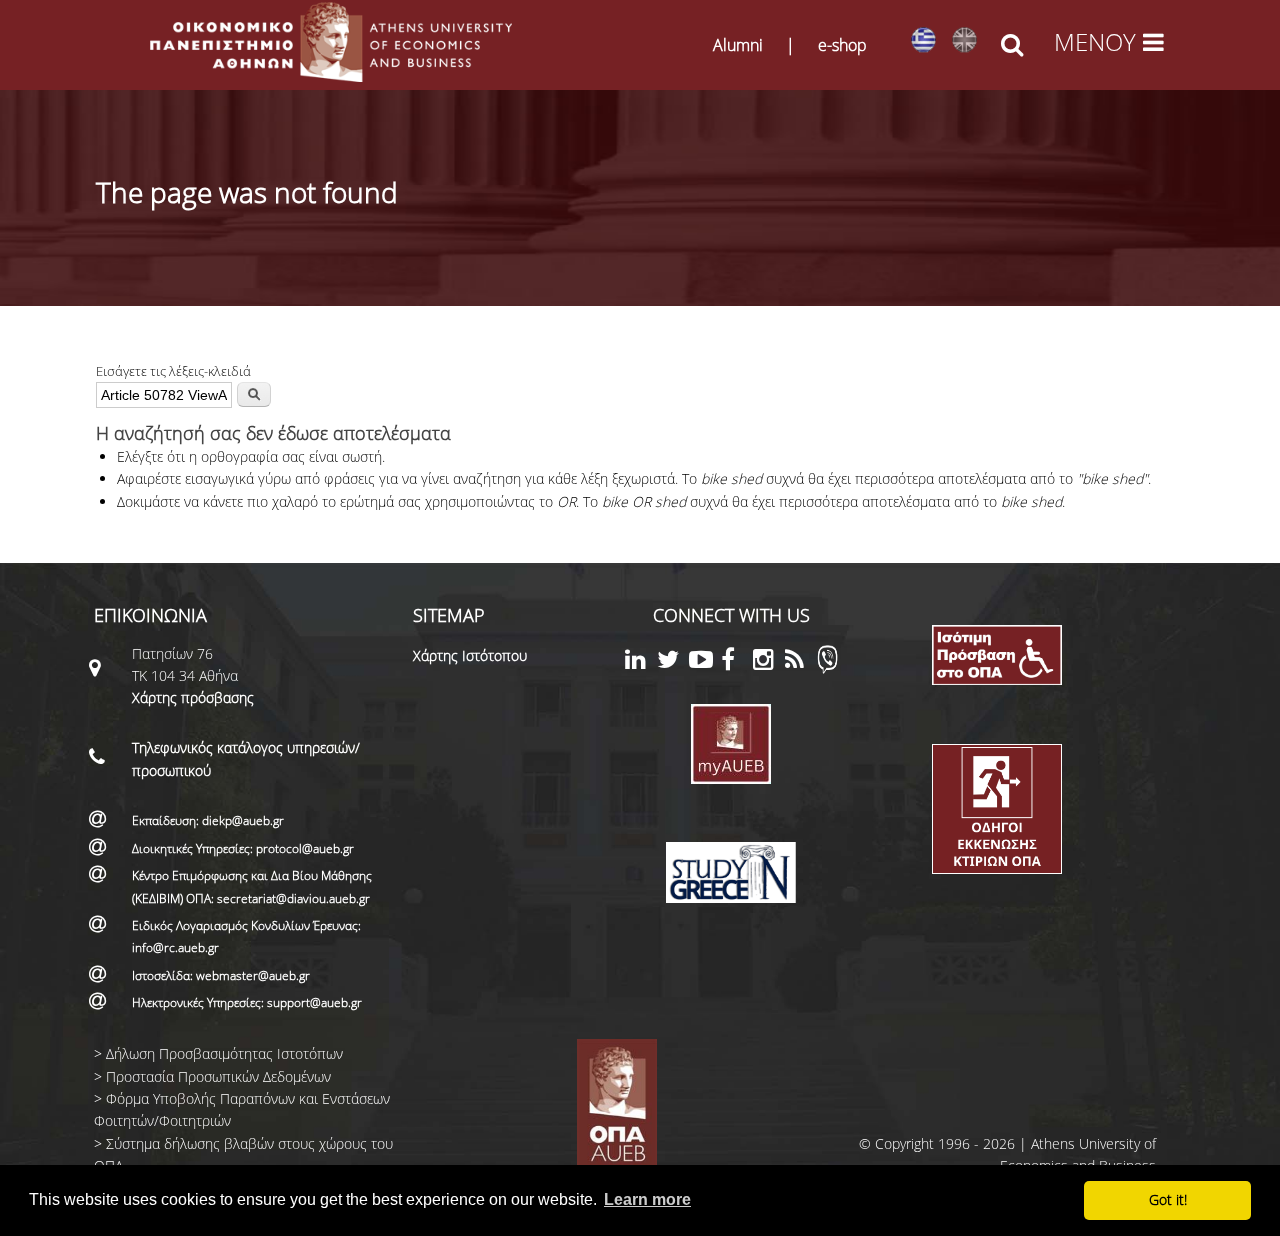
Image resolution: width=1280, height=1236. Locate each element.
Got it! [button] (1168, 1199)
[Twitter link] (673, 662)
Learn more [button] (647, 1199)
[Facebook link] (737, 662)
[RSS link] (801, 662)
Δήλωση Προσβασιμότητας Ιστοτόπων (224, 1053)
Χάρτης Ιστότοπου (470, 655)
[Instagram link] (769, 662)
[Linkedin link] (641, 662)
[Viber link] (827, 668)
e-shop (842, 45)
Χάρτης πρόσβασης (193, 697)
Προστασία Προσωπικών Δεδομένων (218, 1076)
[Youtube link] (705, 662)
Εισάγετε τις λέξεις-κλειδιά (173, 371)
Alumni (738, 45)
